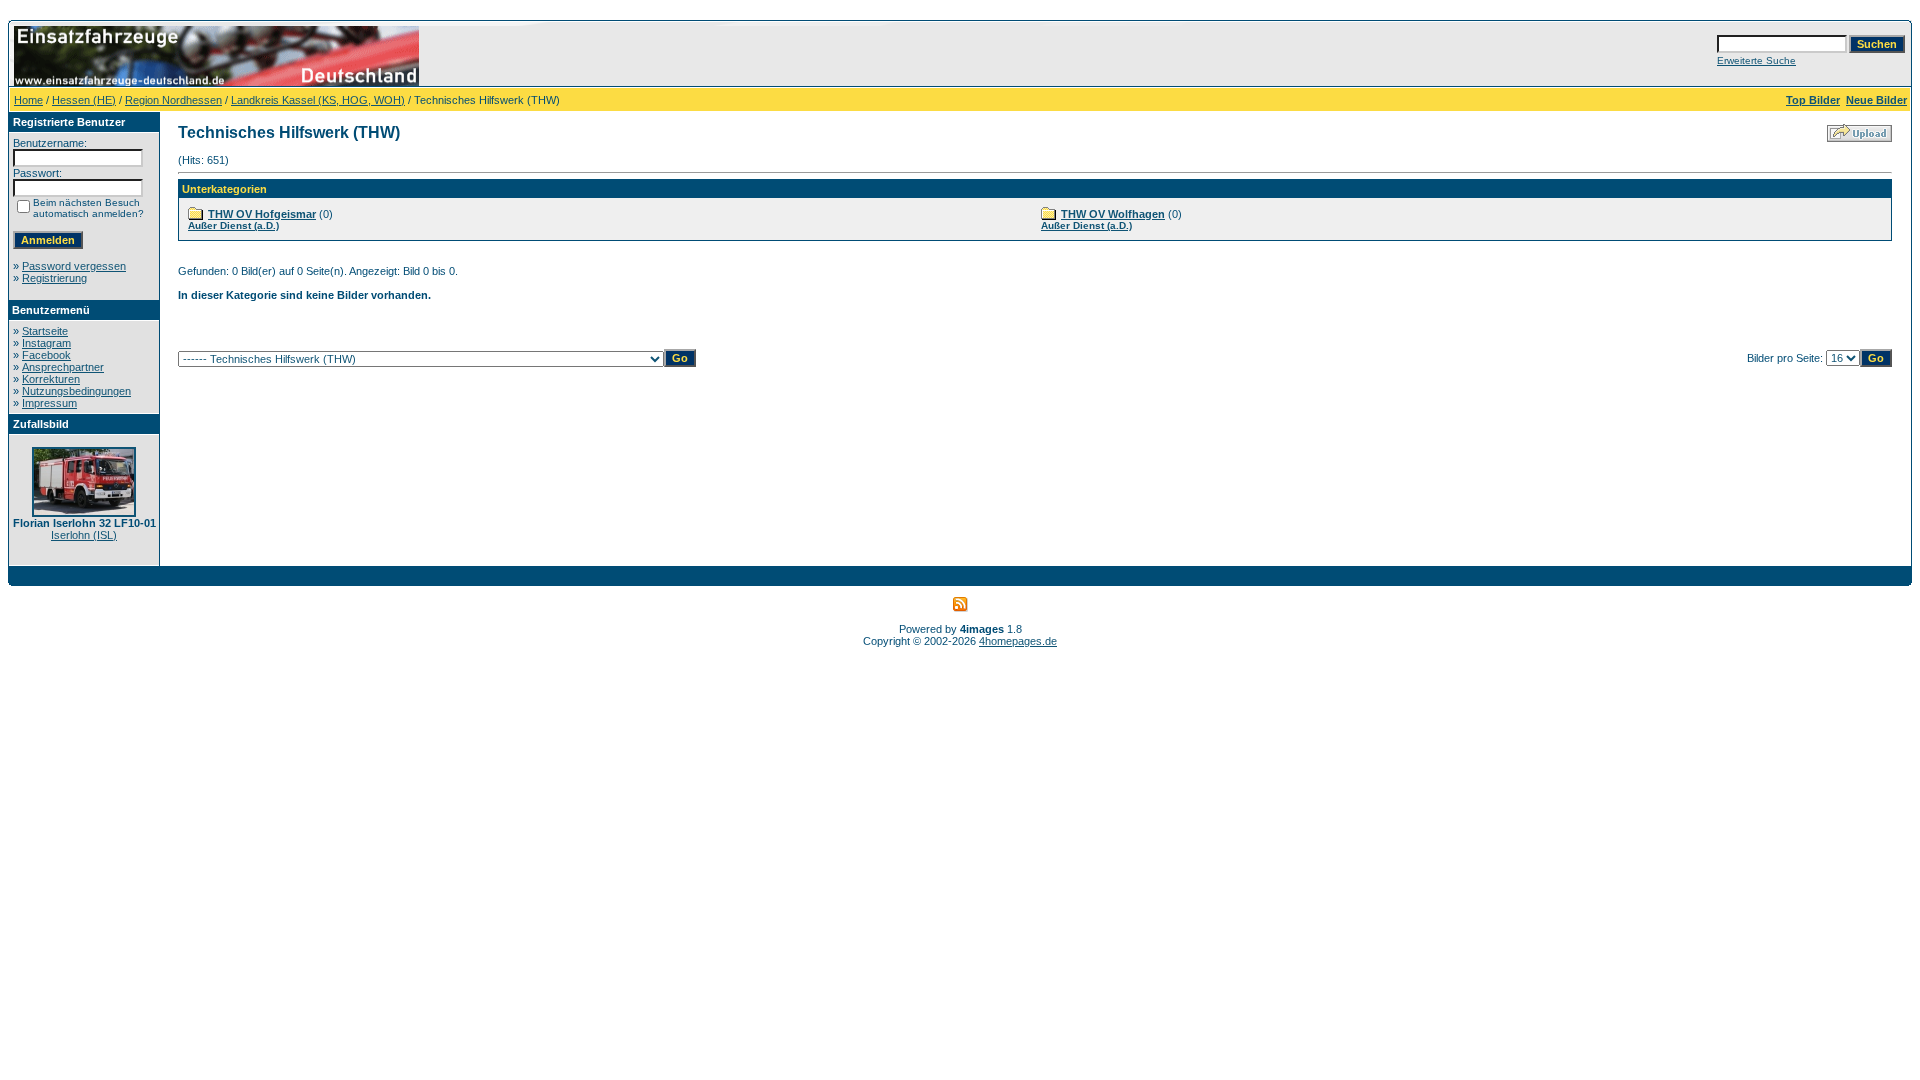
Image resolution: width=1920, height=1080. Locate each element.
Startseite (45, 331)
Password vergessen (74, 266)
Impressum (49, 403)
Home (28, 100)
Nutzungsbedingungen (76, 391)
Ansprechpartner (63, 367)
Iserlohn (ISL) (84, 535)
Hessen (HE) (84, 100)
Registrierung (54, 278)
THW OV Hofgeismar (262, 214)
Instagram (46, 343)
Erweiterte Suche (1756, 60)
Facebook (46, 355)
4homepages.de (1018, 641)
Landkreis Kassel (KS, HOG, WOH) (318, 100)
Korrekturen (51, 379)
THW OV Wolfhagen (1113, 214)
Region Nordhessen (173, 100)
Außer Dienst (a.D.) (233, 225)
